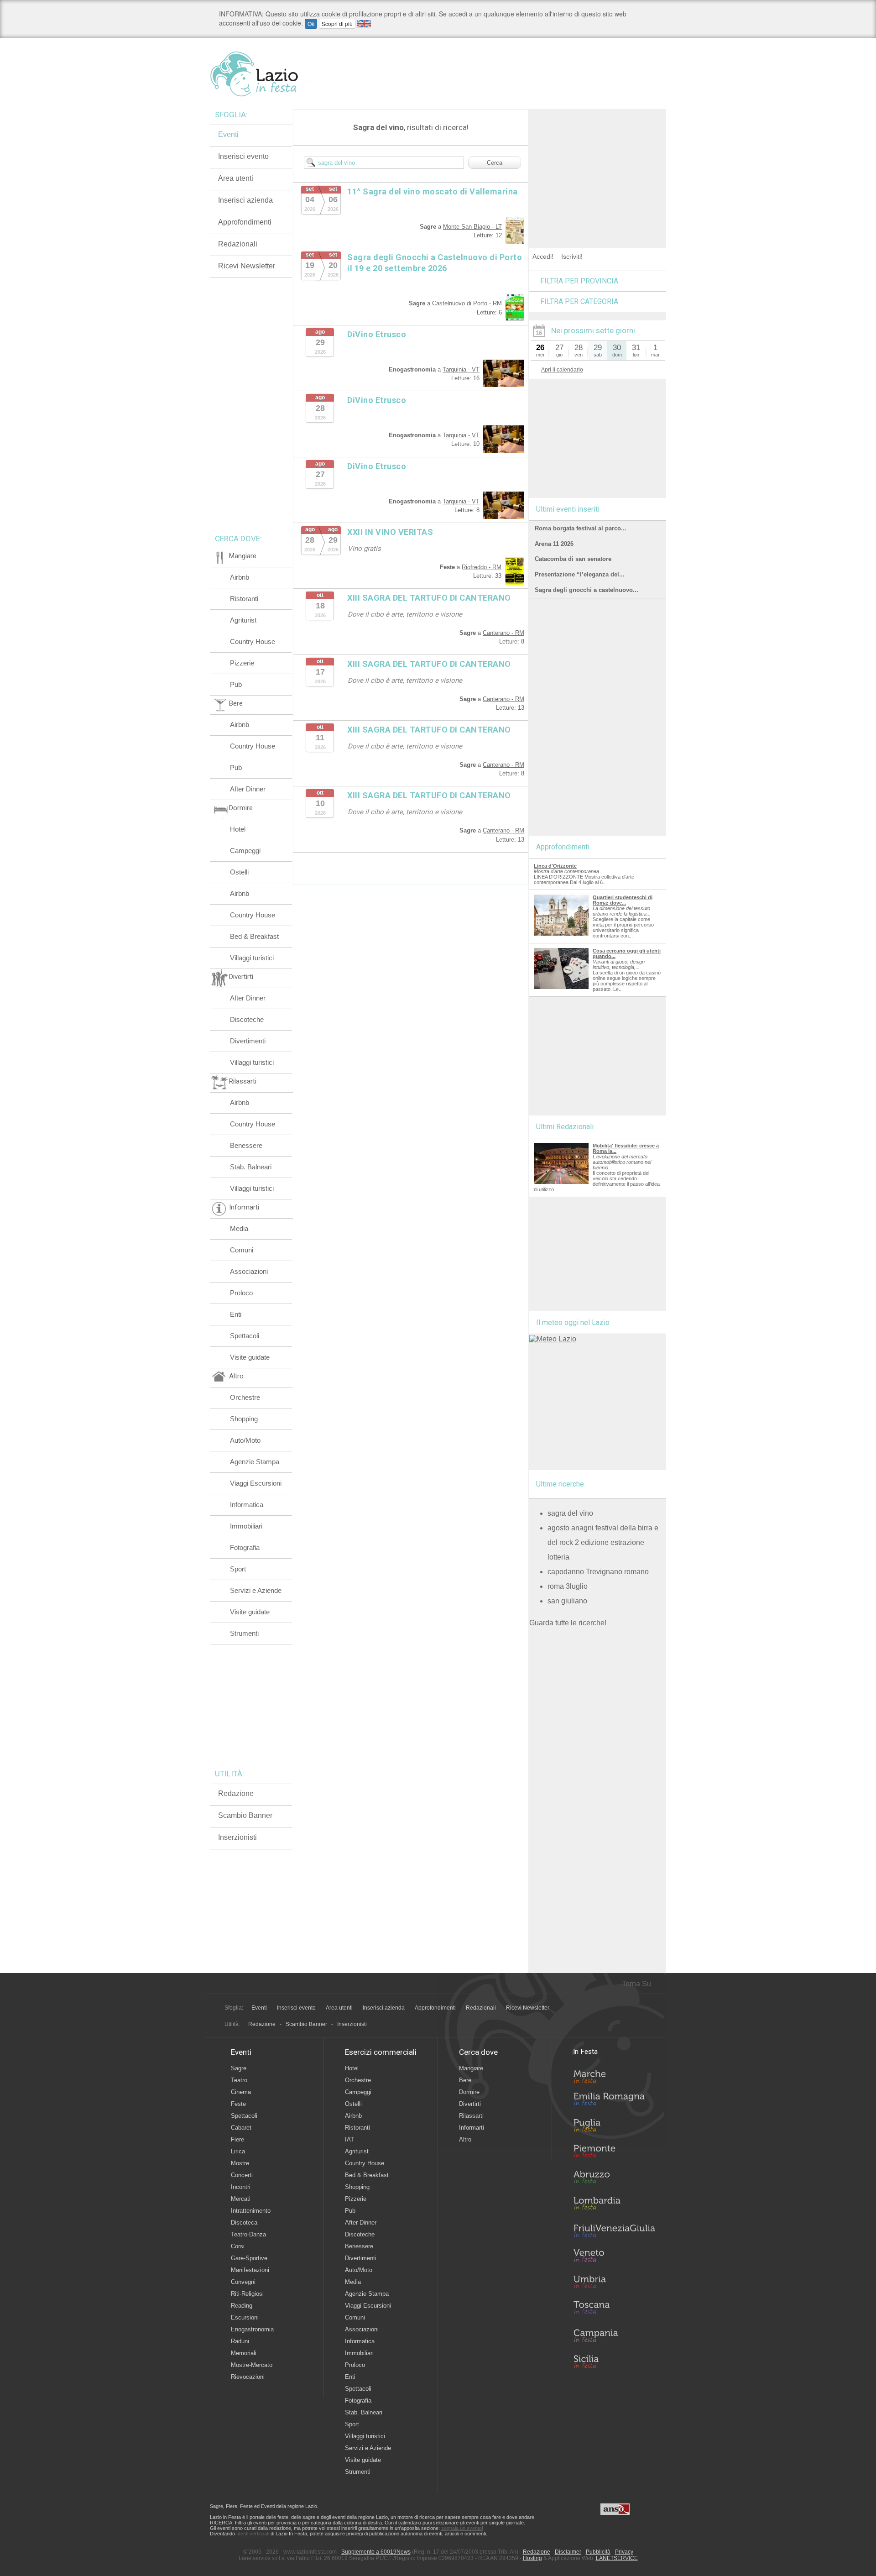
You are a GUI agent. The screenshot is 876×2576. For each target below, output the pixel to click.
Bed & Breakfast (254, 936)
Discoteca (244, 2223)
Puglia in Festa (614, 2127)
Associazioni (249, 1271)
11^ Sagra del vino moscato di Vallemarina (433, 191)
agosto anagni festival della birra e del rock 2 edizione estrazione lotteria (603, 1542)
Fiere (237, 2139)
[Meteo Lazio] (553, 1339)
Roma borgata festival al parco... (581, 528)
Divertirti (470, 2104)
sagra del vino (570, 1513)
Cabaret (241, 2128)
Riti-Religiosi (247, 2294)
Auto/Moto (245, 1440)
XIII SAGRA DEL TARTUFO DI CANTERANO (429, 598)
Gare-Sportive (249, 2258)
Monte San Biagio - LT (472, 227)
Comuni (242, 1250)
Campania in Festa (614, 2335)
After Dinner (248, 789)
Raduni (240, 2341)
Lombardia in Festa (614, 2205)
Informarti (472, 2128)
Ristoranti (244, 599)
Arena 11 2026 (554, 544)
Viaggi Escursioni (256, 1483)
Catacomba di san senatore (573, 559)
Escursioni (245, 2317)
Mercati (241, 2199)
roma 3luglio (568, 1586)
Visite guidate (250, 1357)
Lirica (238, 2151)
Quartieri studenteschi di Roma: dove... (623, 900)
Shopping (244, 1419)
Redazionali (238, 244)
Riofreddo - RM (482, 567)
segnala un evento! (462, 2528)
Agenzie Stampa (255, 1462)
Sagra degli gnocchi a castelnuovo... (587, 590)
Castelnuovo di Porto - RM (467, 303)
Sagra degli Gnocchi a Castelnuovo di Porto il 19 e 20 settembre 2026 (435, 263)
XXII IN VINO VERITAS (390, 532)
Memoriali (244, 2353)
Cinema (241, 2092)
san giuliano (567, 1601)
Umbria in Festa (614, 2283)
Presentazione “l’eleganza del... (580, 574)
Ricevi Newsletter (247, 266)
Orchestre (245, 1397)
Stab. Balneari (251, 1167)
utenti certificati (253, 2534)
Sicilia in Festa (614, 2361)
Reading (242, 2306)
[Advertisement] (598, 166)
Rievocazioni (248, 2377)
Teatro (239, 2080)
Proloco (241, 1293)
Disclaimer (568, 2552)
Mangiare (471, 2068)
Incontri (241, 2187)
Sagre (239, 2068)
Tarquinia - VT (461, 369)
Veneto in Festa (614, 2257)
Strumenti (244, 1633)
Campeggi (245, 851)
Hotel (238, 829)
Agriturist (243, 620)
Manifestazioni (250, 2270)
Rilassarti (471, 2116)
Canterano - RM (503, 633)
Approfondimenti (245, 222)
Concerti (242, 2175)
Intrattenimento (251, 2211)
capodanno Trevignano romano (598, 1572)
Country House (253, 641)
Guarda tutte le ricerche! (568, 1623)
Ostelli (239, 872)
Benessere (246, 1145)
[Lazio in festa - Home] (270, 74)
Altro (465, 2139)
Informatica (247, 1505)
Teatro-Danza (248, 2234)
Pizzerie (242, 663)
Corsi (238, 2246)
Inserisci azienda (245, 200)
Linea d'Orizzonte (555, 866)
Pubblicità (598, 2552)
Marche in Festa (614, 2075)
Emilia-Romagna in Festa (614, 2101)
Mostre (240, 2163)
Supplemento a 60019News (376, 2552)
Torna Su (636, 1984)
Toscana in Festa (614, 2309)
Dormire (469, 2092)
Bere (465, 2080)
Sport (238, 1569)
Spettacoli (245, 1336)
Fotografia (245, 1547)
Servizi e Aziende (256, 1590)
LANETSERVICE (617, 2558)
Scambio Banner (245, 1815)
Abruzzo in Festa (614, 2179)
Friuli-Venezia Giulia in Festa (614, 2231)
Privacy (624, 2552)
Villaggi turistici (252, 958)
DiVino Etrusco (377, 334)
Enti (236, 1314)
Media (239, 1228)
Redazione (236, 1793)
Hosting (532, 2558)
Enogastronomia (252, 2329)
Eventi (228, 134)
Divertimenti (248, 1041)
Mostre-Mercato (252, 2365)
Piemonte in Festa (614, 2153)
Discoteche (247, 1019)
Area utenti (236, 178)
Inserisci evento (243, 156)
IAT (349, 2139)
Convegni (243, 2282)
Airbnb (240, 577)
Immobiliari (246, 1526)
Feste (238, 2104)
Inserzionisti (237, 1837)
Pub (236, 684)
